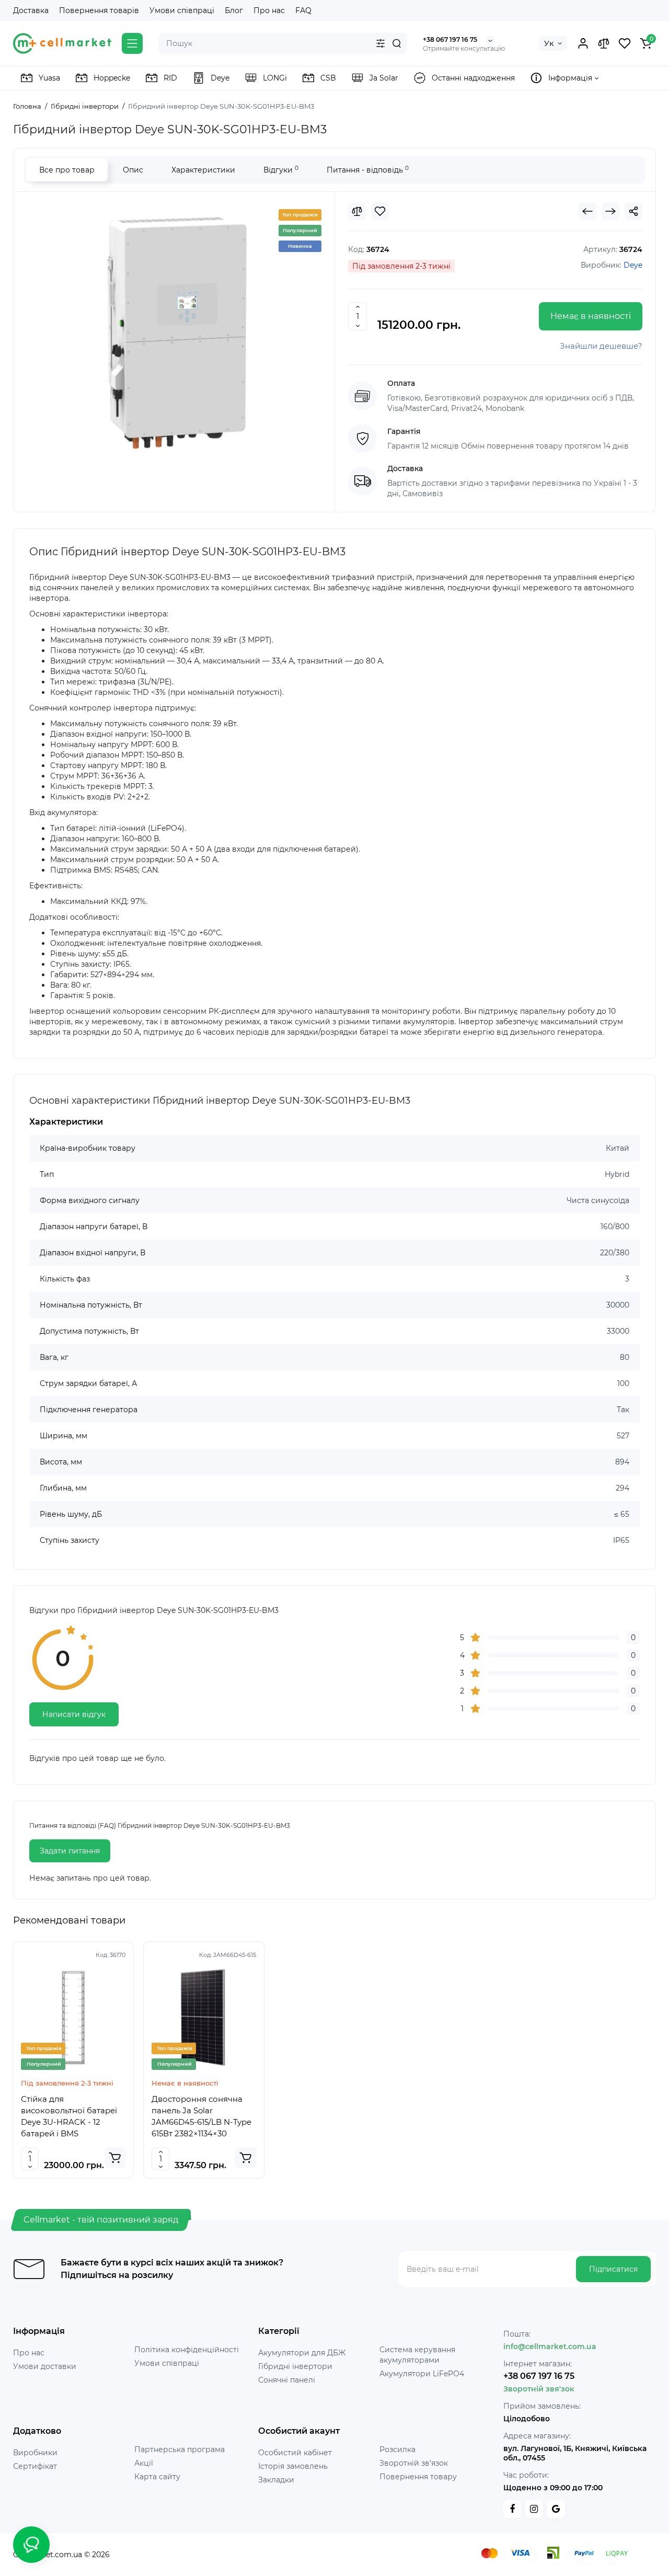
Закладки (276, 2480)
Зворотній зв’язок (414, 2463)
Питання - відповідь (368, 170)
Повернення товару (418, 2477)
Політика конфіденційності (187, 2350)
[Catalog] (132, 43)
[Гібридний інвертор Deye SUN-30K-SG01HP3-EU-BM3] (174, 333)
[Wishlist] (625, 43)
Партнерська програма (180, 2449)
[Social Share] (633, 211)
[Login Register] (583, 43)
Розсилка (397, 2449)
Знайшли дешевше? (601, 346)
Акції (144, 2463)
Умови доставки (45, 2366)
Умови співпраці (182, 10)
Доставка (31, 10)
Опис (133, 170)
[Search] (397, 43)
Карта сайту (157, 2477)
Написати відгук (74, 1714)
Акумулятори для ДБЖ (302, 2353)
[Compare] (604, 43)
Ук (549, 43)
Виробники (35, 2453)
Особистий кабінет (295, 2453)
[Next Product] (610, 211)
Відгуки (281, 170)
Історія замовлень (293, 2466)
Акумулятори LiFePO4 (422, 2374)
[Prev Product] (587, 211)
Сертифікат (35, 2466)
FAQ (303, 10)
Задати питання (70, 1851)
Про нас (269, 10)
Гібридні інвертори (295, 2366)
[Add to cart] (115, 2158)
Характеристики (203, 170)
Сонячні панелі (287, 2380)
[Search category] (380, 43)
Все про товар (67, 170)
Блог (234, 10)
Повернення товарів (99, 10)
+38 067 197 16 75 (450, 39)
